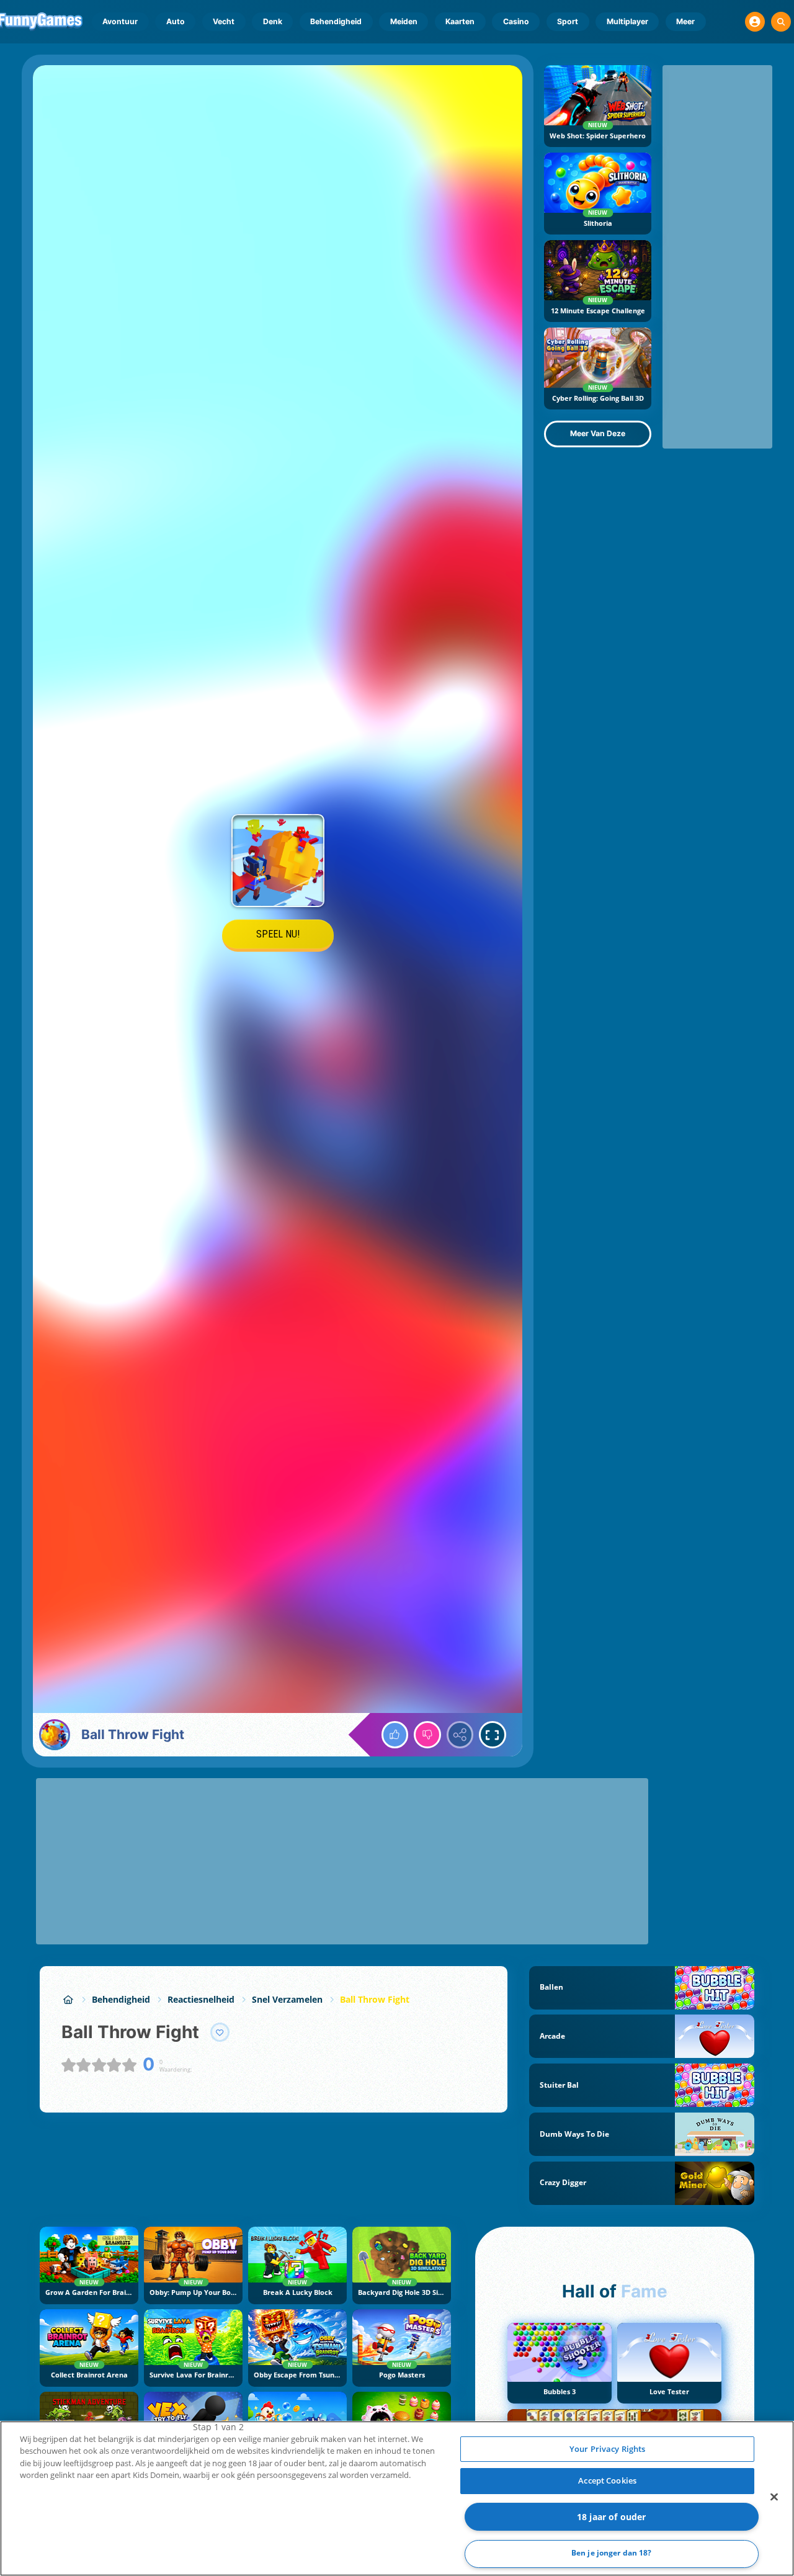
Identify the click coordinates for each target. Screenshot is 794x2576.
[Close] (774, 2497)
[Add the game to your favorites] (220, 2033)
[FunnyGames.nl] (68, 1999)
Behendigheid (336, 21)
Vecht (224, 21)
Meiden (404, 21)
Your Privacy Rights (607, 2449)
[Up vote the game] (395, 1735)
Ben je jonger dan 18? (612, 2553)
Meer (685, 21)
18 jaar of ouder (611, 2517)
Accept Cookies (607, 2480)
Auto (176, 21)
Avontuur (120, 21)
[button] (755, 22)
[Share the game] (460, 1735)
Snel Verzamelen (287, 1999)
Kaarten (460, 21)
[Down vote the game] (427, 1735)
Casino (516, 21)
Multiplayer (627, 21)
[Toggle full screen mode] (493, 1735)
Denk (273, 21)
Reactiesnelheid (201, 1999)
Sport (568, 21)
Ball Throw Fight (375, 1999)
